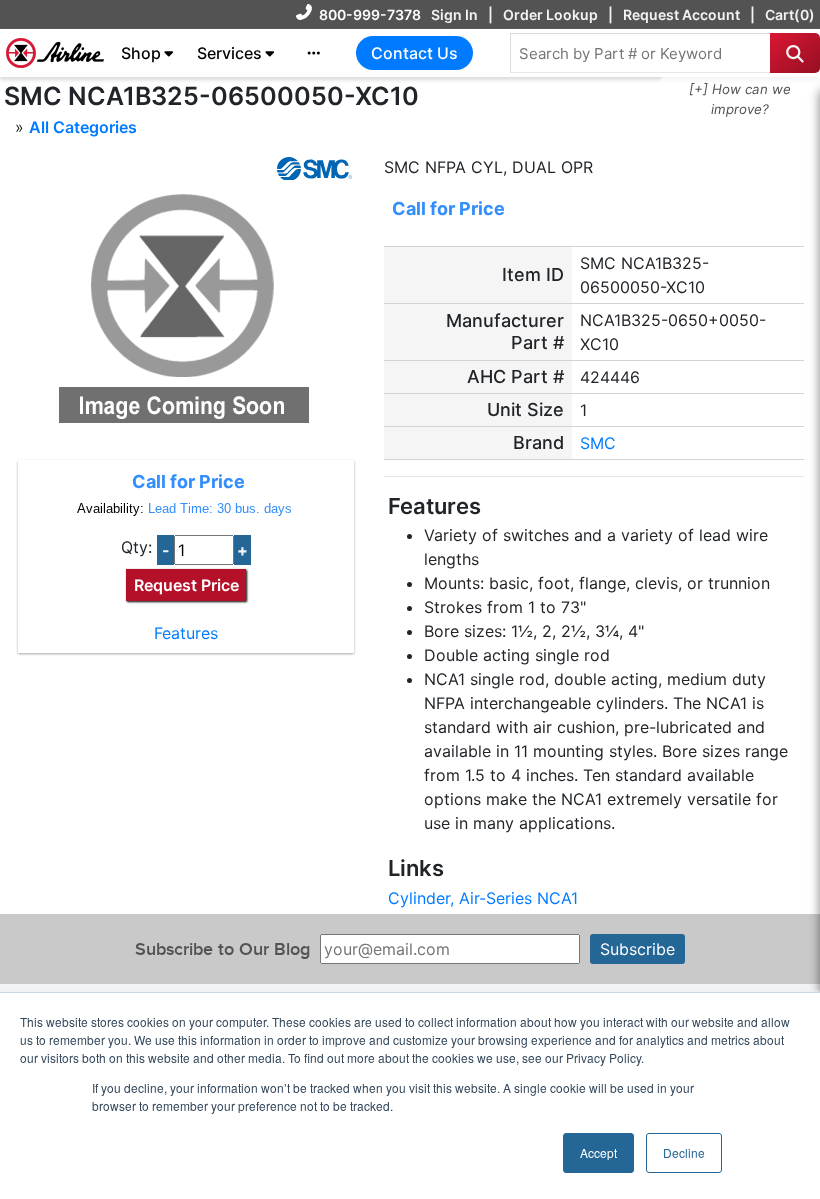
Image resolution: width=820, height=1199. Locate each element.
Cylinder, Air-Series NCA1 (483, 898)
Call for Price (188, 481)
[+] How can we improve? (740, 99)
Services (229, 53)
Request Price (186, 585)
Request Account (681, 14)
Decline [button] (684, 1152)
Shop (141, 53)
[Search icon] (795, 53)
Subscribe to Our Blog (222, 949)
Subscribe (637, 949)
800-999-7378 (370, 14)
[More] (314, 53)
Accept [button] (598, 1152)
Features (186, 633)
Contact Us (414, 53)
